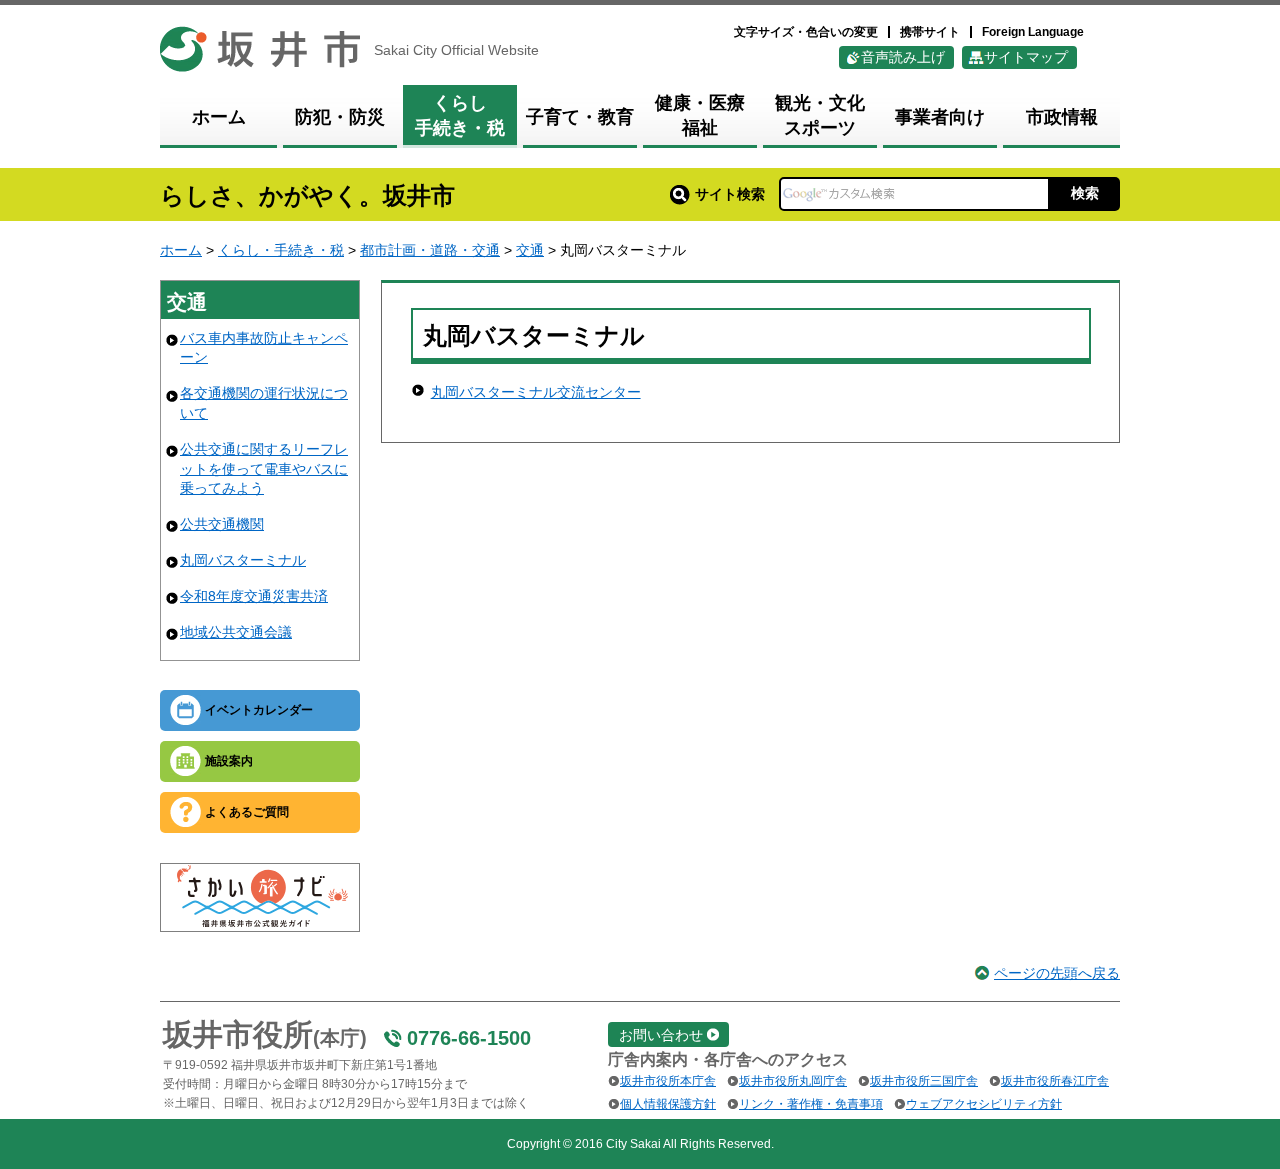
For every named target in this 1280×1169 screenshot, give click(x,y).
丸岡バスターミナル (243, 560)
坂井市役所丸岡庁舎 (793, 1081)
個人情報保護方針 (668, 1104)
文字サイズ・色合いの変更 (806, 32)
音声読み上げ (903, 57)
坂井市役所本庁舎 (668, 1081)
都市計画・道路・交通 (430, 250)
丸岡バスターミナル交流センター (536, 392)
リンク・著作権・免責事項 (811, 1104)
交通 (530, 250)
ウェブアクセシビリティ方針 (984, 1104)
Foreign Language (1033, 32)
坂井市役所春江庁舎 (1055, 1081)
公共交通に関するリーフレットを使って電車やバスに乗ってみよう (264, 468)
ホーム (181, 250)
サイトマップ (1026, 57)
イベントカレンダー (259, 710)
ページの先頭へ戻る (1057, 973)
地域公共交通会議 (236, 632)
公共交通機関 (222, 524)
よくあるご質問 (247, 812)
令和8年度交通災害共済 (254, 596)
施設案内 (229, 761)
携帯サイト (930, 32)
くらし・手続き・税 (281, 250)
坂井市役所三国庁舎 (924, 1081)
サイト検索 (730, 194)
